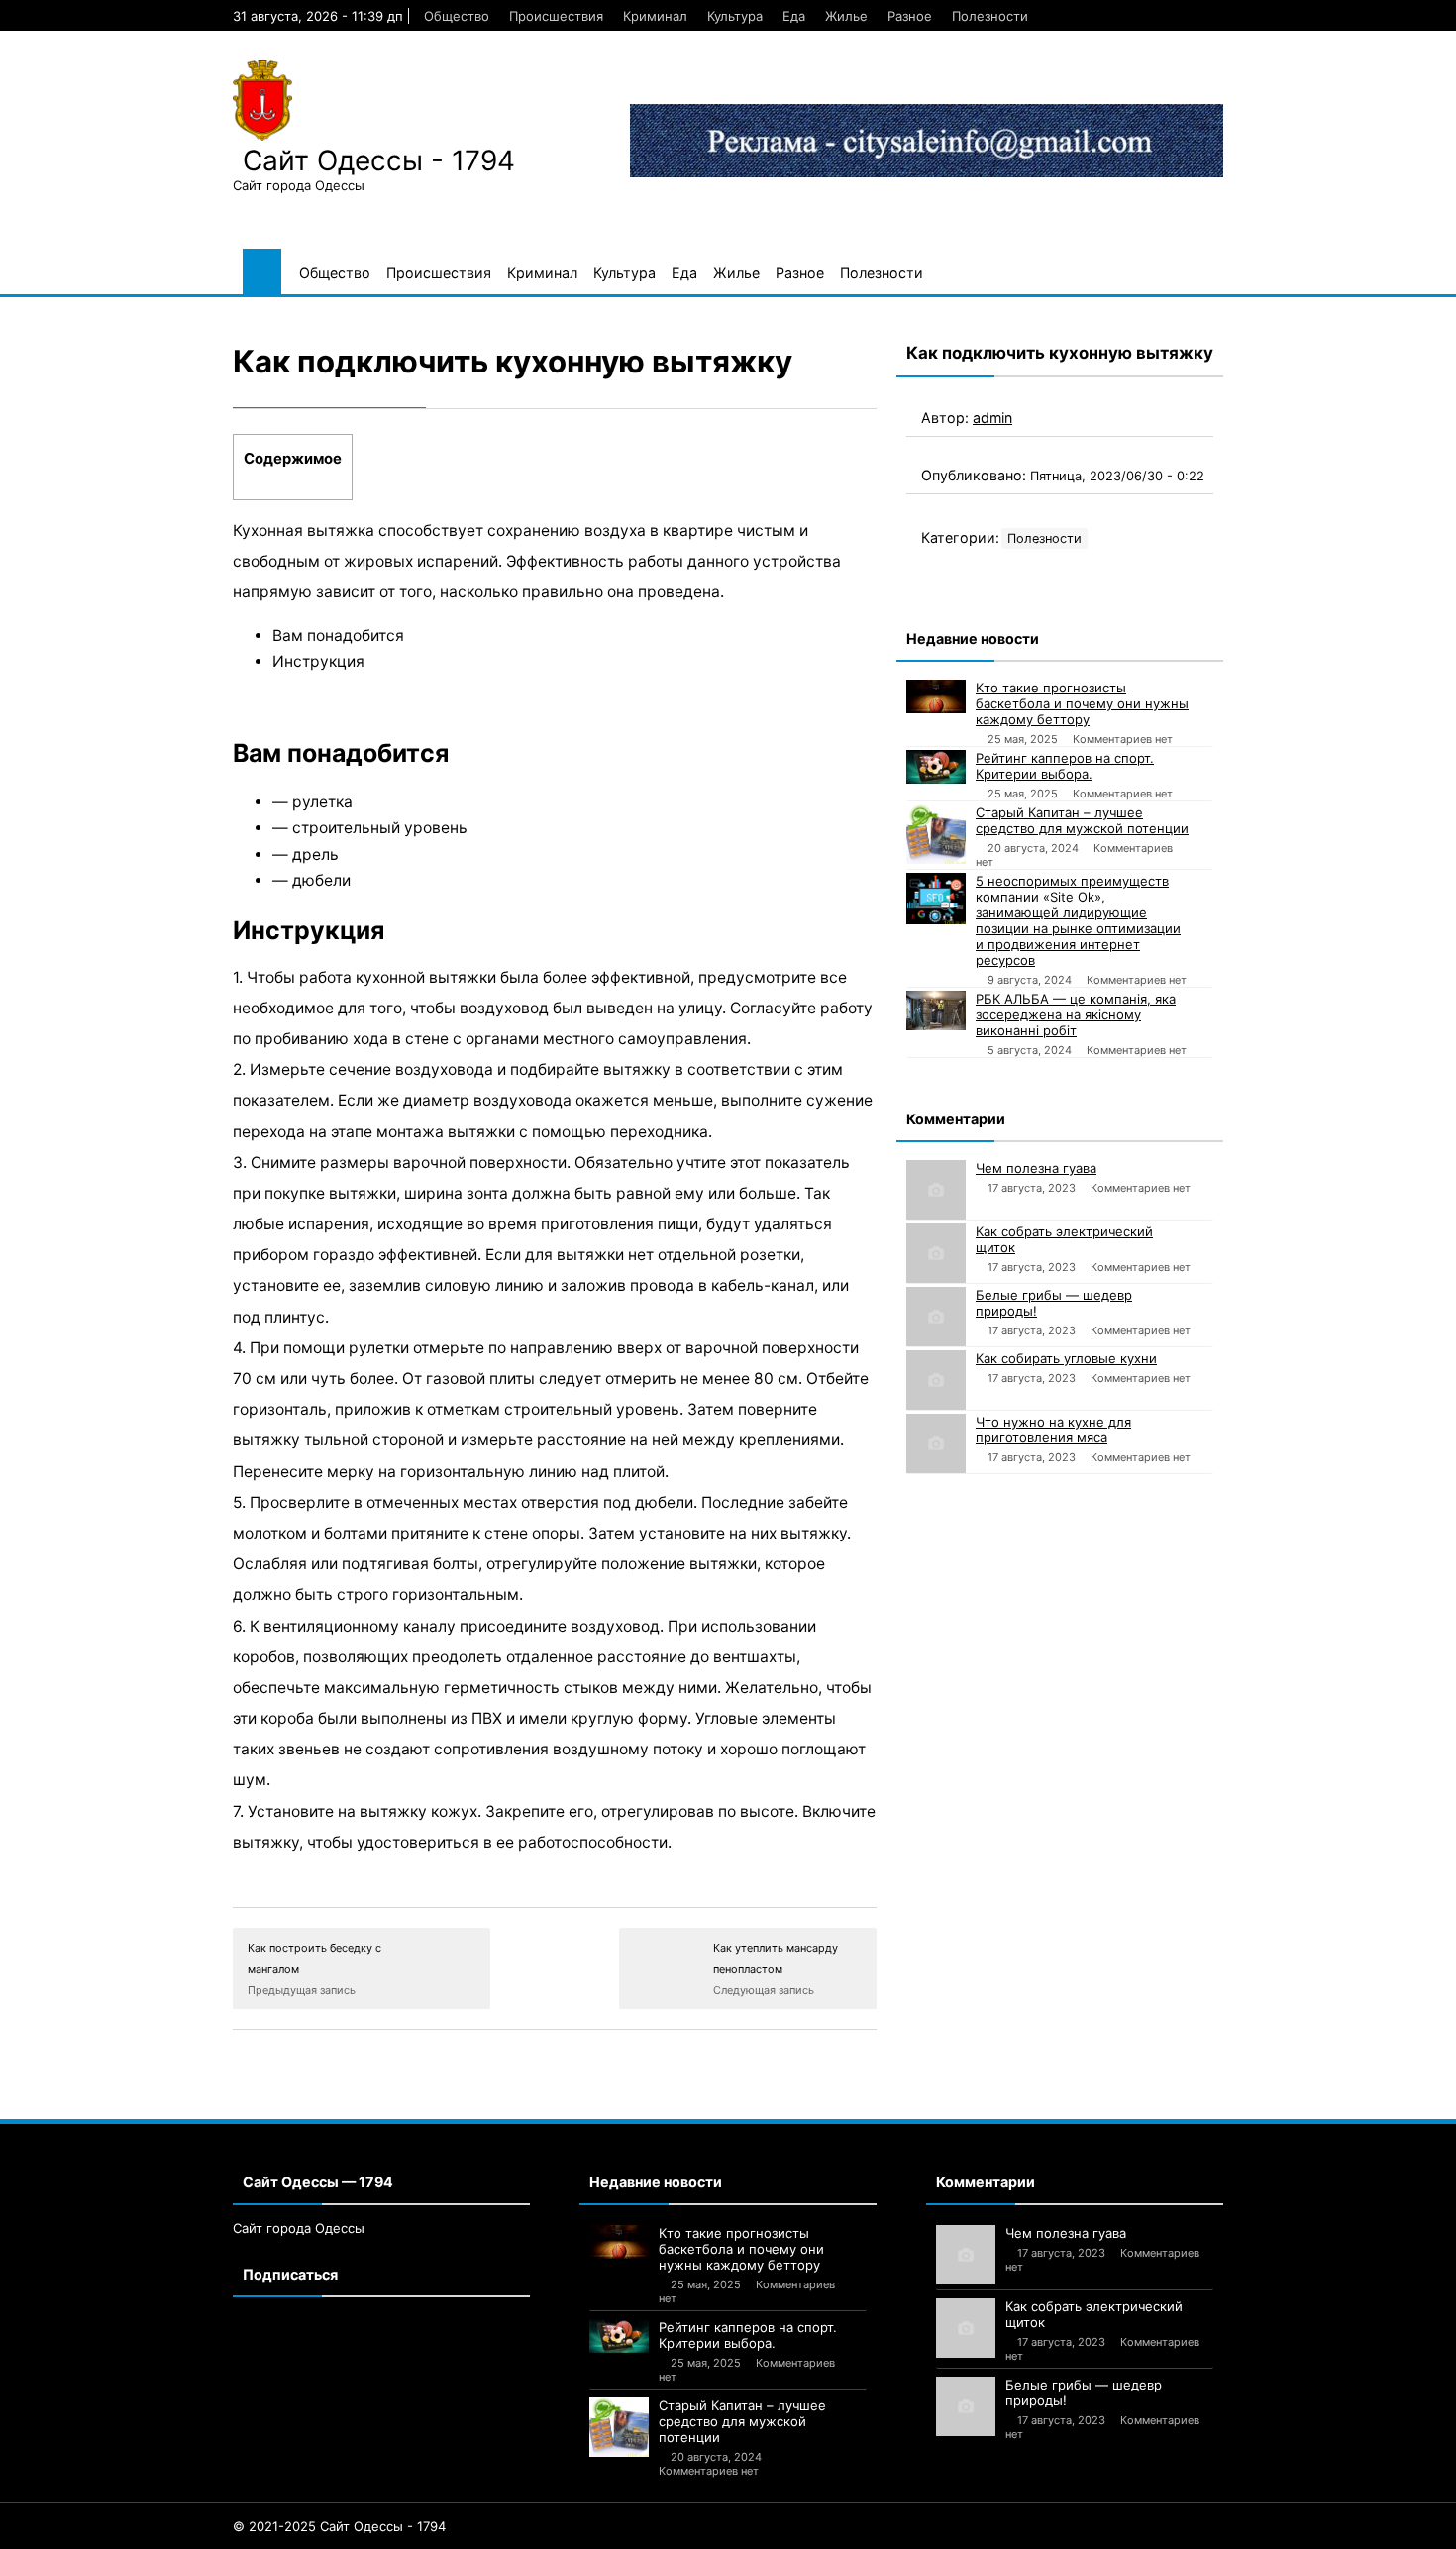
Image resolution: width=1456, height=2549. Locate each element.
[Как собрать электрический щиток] (936, 1253)
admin (992, 418)
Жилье (846, 16)
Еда (794, 16)
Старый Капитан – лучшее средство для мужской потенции (1082, 820)
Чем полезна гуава (1036, 1168)
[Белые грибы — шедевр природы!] (936, 1317)
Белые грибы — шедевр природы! (1054, 1303)
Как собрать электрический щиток (1064, 1239)
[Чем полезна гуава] (936, 1190)
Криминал (655, 16)
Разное (910, 16)
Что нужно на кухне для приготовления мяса (1053, 1430)
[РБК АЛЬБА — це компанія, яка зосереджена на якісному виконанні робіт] (936, 1010)
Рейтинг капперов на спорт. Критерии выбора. (1065, 766)
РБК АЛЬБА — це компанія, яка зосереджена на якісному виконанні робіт (1076, 1014)
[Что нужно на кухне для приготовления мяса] (936, 1443)
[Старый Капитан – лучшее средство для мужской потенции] (936, 834)
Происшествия (556, 16)
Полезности (990, 16)
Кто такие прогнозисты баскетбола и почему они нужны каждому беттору (1082, 703)
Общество (457, 16)
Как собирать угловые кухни (1066, 1358)
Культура (735, 16)
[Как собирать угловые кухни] (936, 1380)
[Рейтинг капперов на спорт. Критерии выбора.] (936, 767)
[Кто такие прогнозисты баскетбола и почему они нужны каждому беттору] (936, 696)
